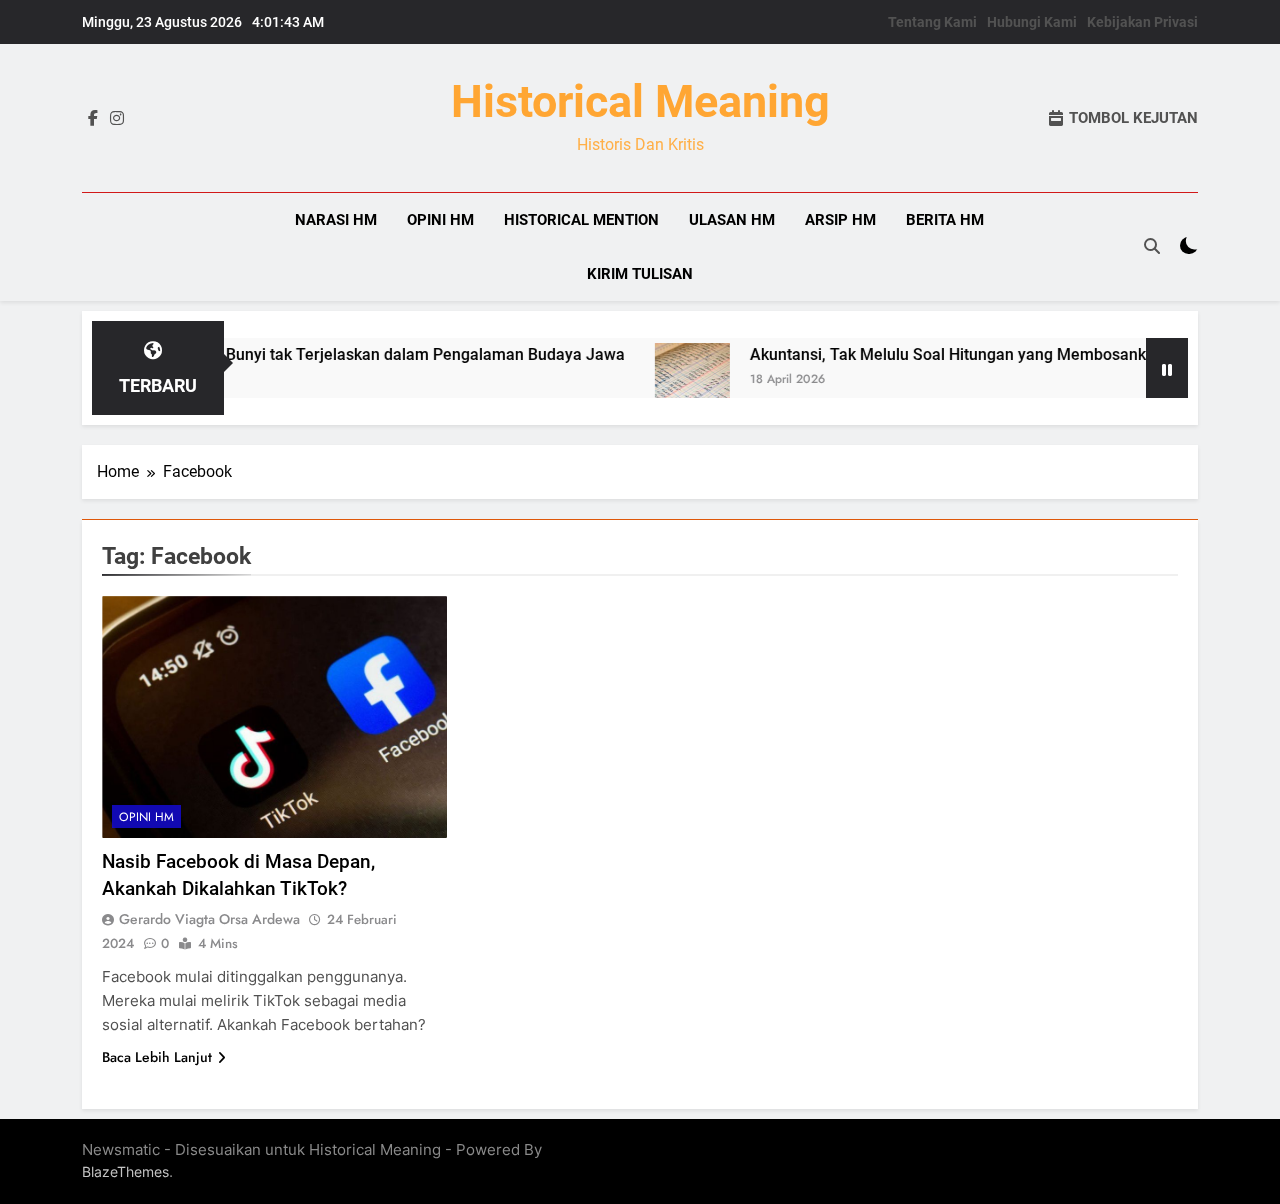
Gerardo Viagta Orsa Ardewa (209, 919)
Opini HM (440, 220)
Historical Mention (581, 220)
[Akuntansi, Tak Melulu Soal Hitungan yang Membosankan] (667, 380)
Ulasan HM (732, 220)
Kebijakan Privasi (1142, 22)
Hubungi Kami (1032, 22)
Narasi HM (336, 220)
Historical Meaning (640, 101)
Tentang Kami (932, 22)
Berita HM (945, 220)
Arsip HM (840, 220)
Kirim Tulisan (640, 274)
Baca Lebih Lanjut (157, 1057)
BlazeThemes (125, 1171)
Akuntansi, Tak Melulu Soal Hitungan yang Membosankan (932, 354)
